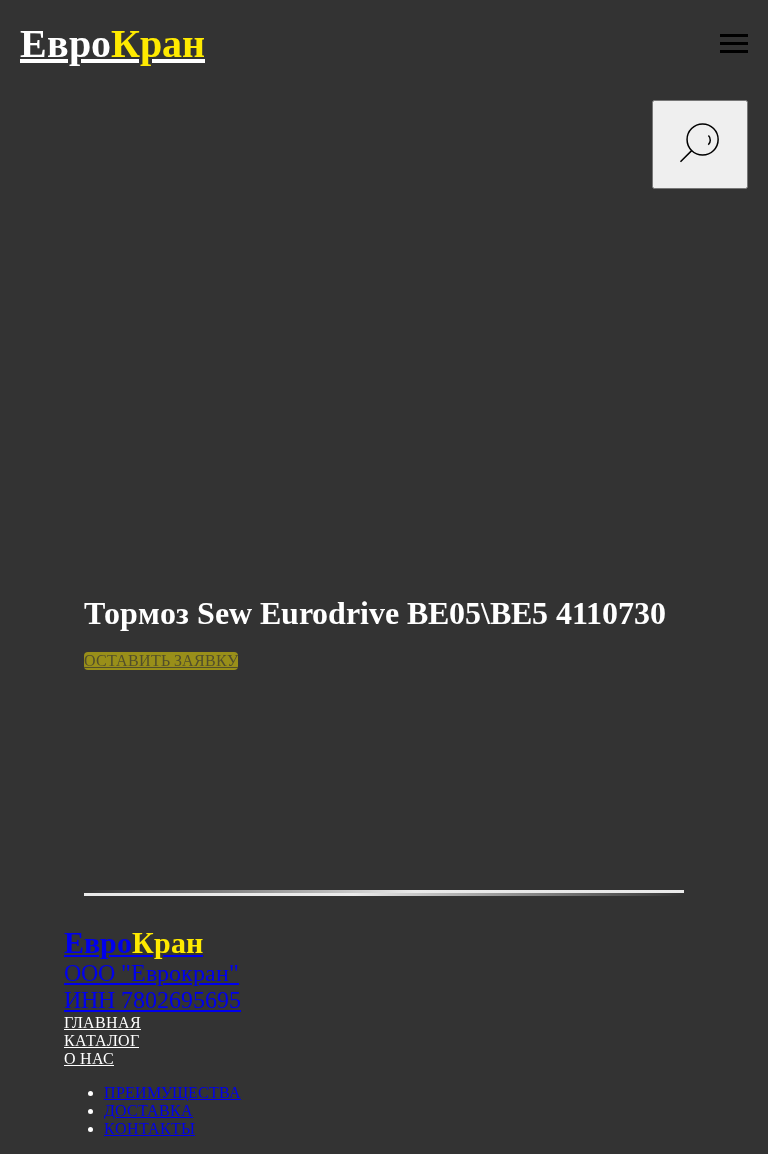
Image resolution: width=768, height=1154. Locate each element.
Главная (102, 1022)
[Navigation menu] (734, 44)
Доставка (148, 1110)
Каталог (101, 1040)
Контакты (149, 1128)
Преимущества (172, 1092)
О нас (89, 1058)
